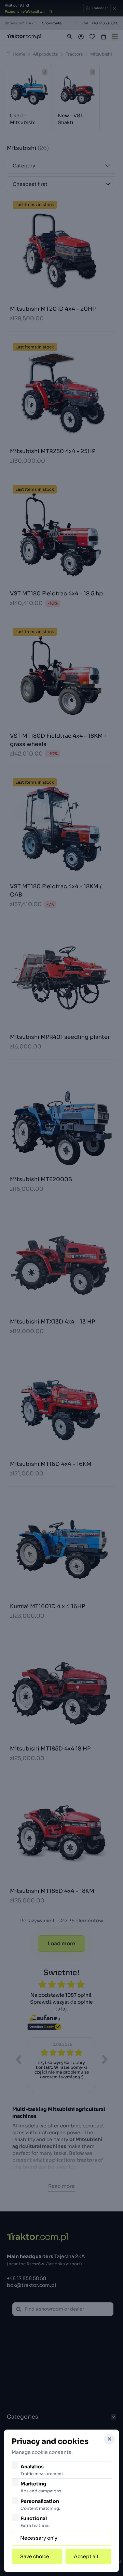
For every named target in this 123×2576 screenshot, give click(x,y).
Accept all (86, 2556)
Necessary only (39, 2538)
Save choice (35, 2556)
